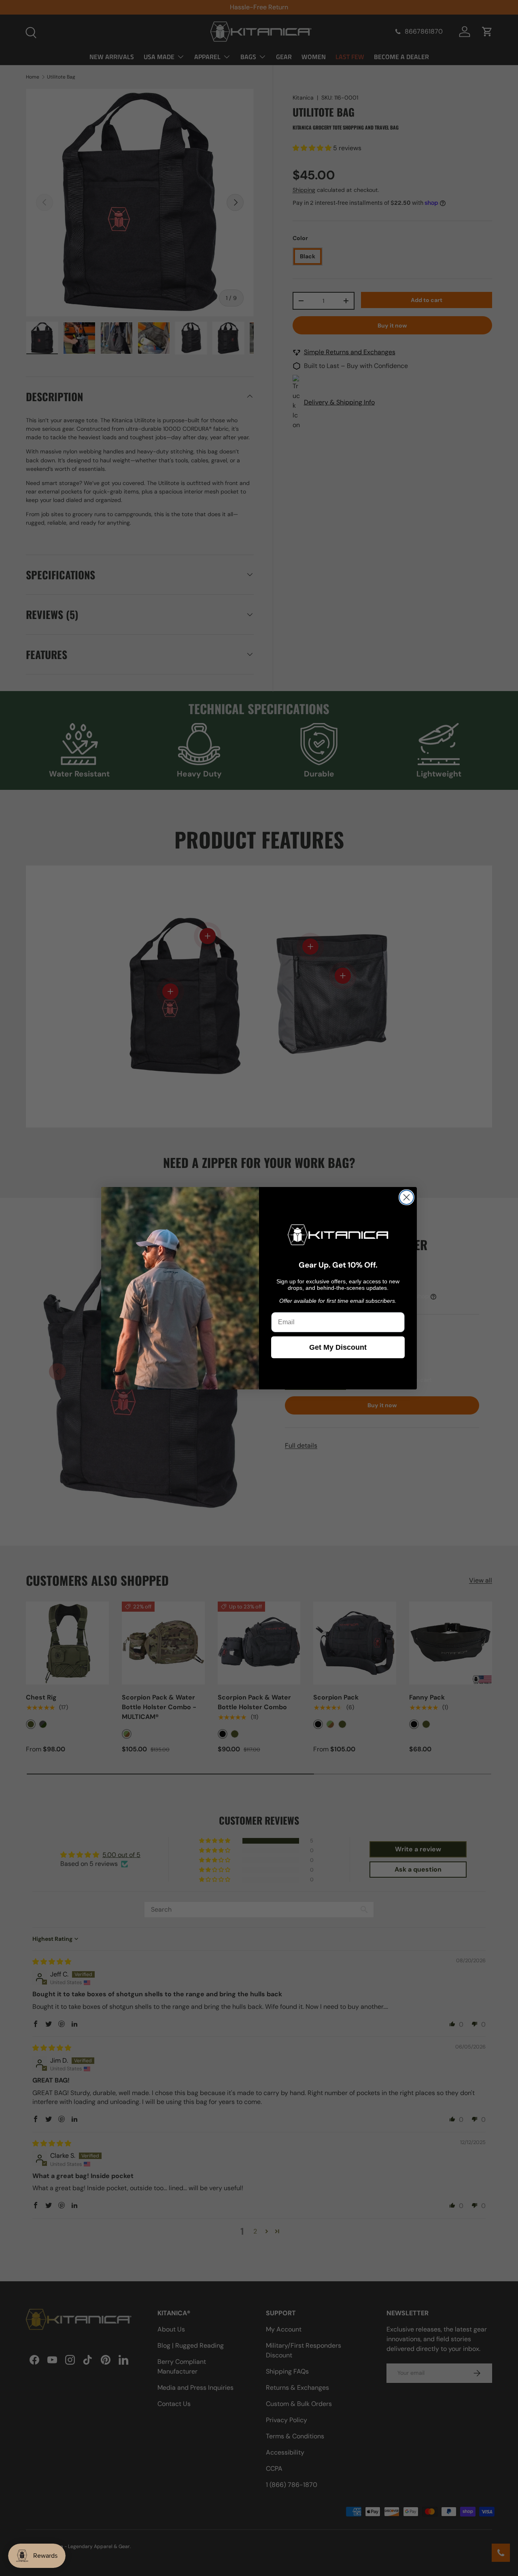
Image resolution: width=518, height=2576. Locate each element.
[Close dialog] (407, 1197)
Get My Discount (338, 1347)
